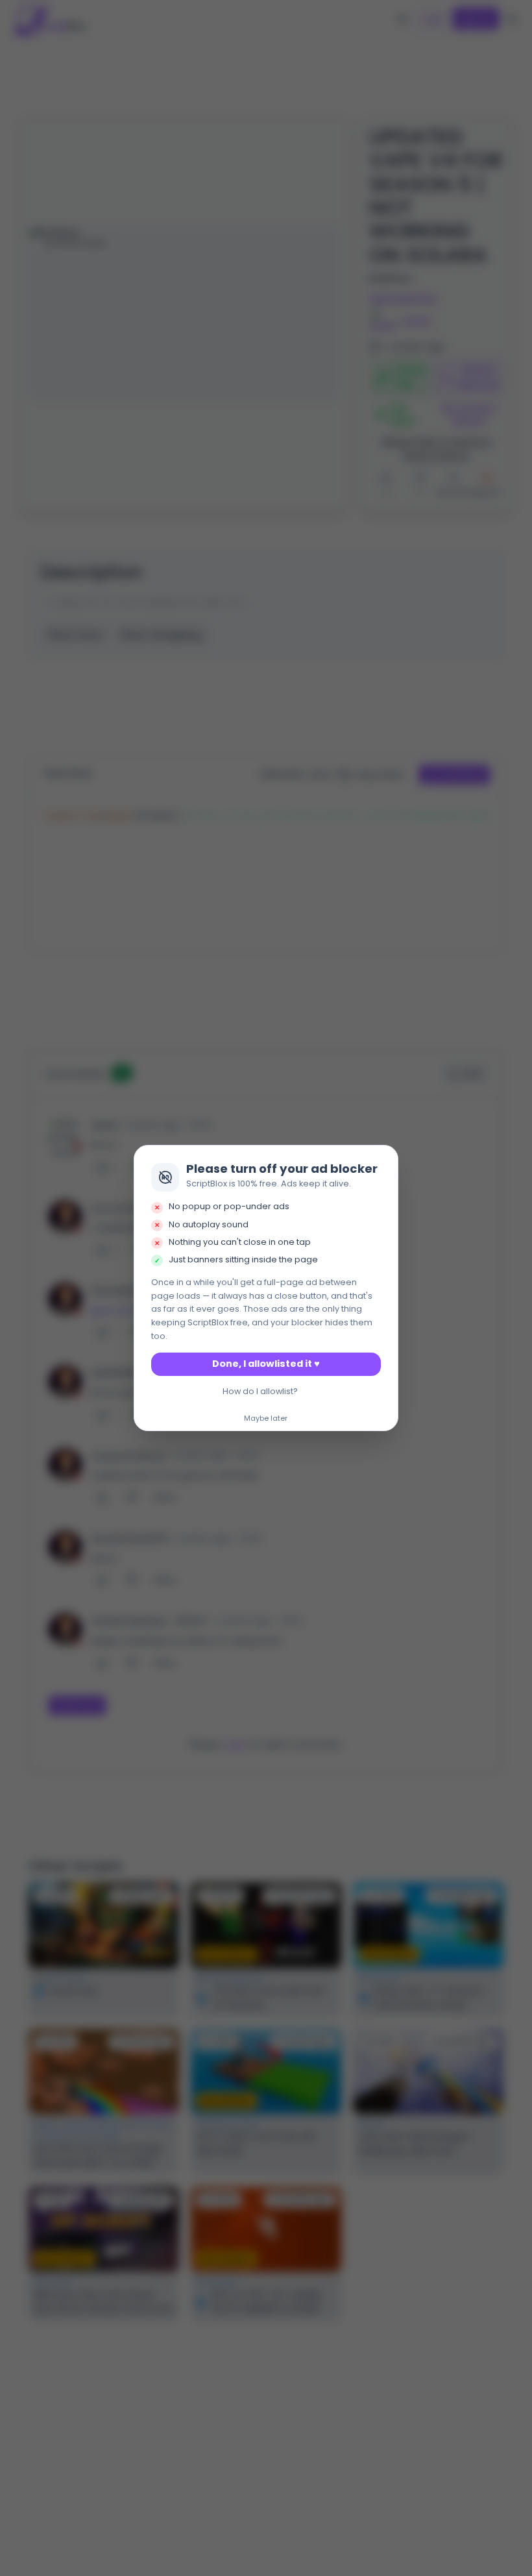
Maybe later (266, 1419)
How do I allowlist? (260, 1391)
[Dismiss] (385, 1159)
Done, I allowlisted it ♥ (266, 1364)
